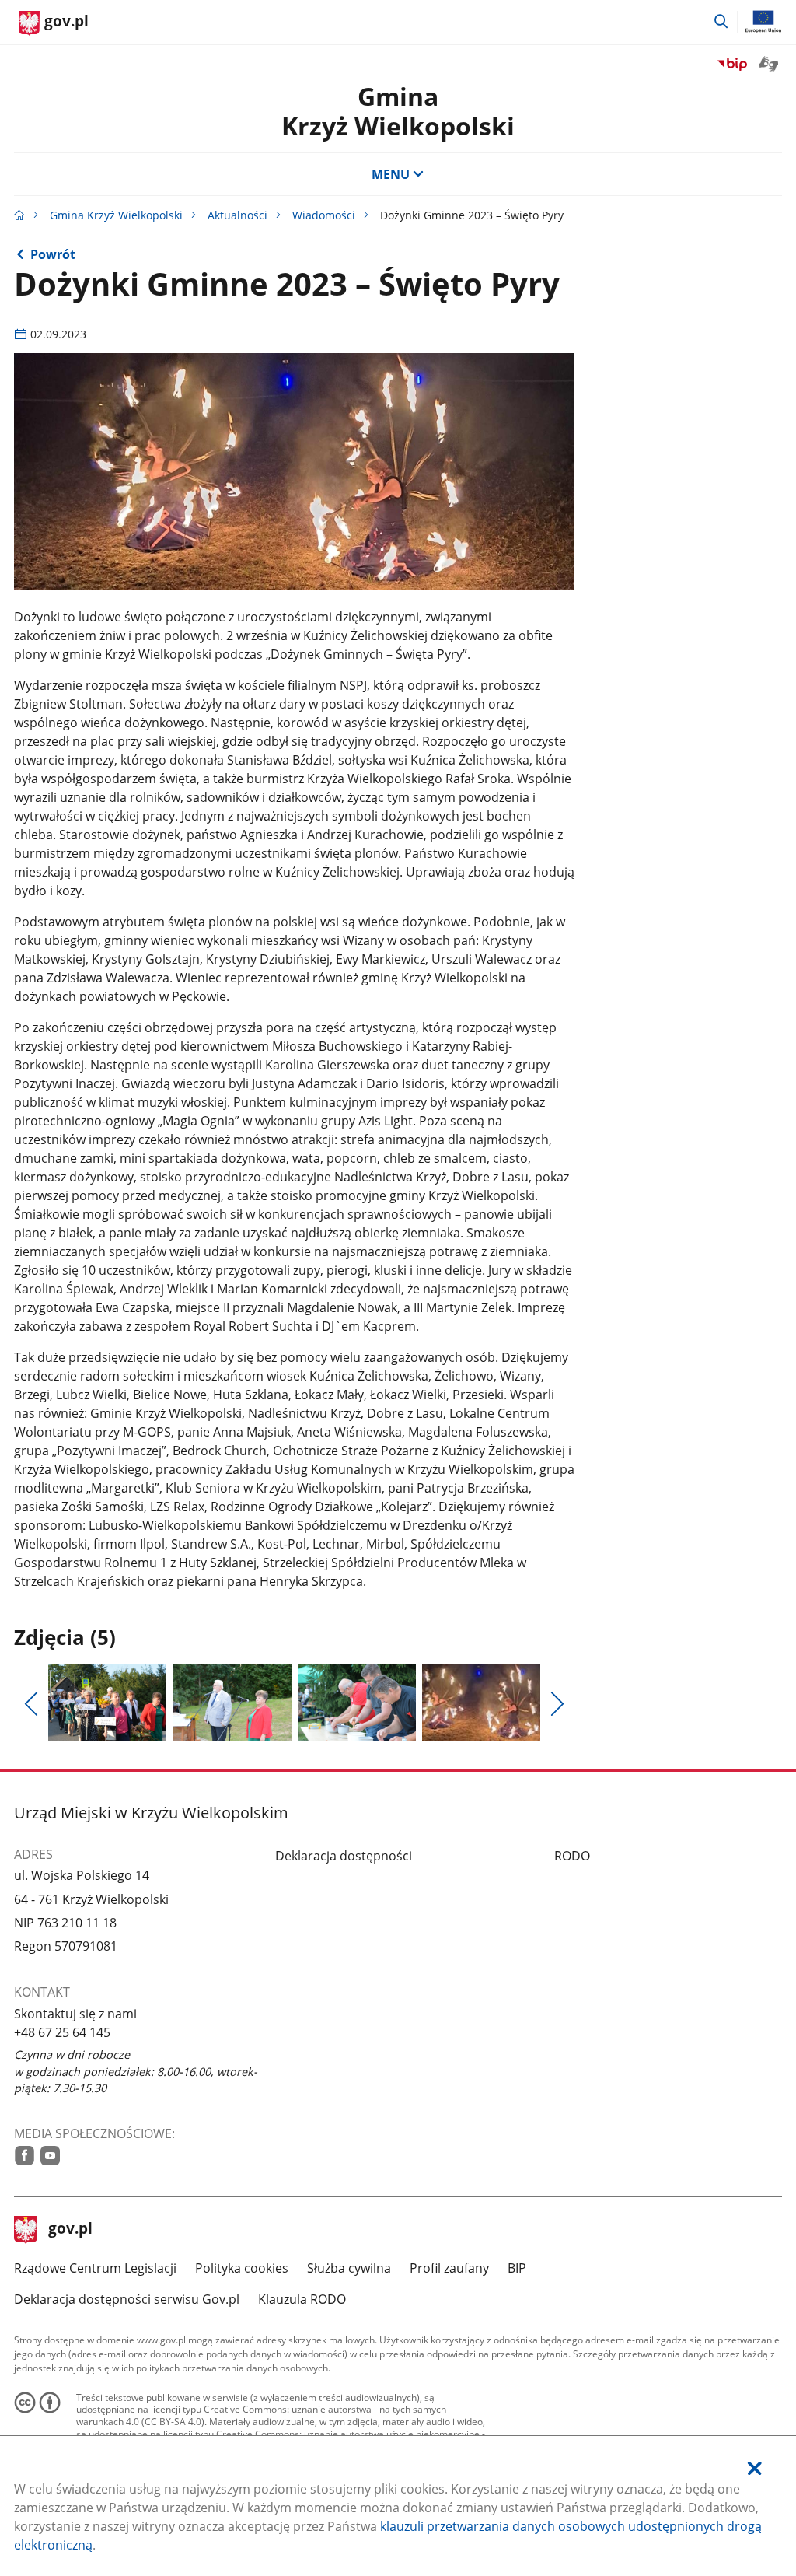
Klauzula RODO (302, 2299)
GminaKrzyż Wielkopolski (398, 111)
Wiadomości (324, 215)
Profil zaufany (449, 2268)
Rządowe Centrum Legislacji (95, 2268)
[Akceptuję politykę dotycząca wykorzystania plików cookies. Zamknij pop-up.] (755, 2468)
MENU (391, 174)
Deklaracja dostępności (344, 1856)
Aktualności (237, 215)
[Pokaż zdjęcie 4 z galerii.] (481, 1703)
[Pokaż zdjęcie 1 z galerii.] (107, 1703)
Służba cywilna (349, 2268)
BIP (517, 2268)
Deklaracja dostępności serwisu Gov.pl (127, 2299)
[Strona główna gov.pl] (19, 215)
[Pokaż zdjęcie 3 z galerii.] (357, 1703)
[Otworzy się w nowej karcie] (24, 2156)
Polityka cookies (242, 2268)
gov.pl (70, 2230)
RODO (572, 1856)
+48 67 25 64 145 (62, 2032)
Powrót (53, 254)
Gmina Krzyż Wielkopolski (116, 215)
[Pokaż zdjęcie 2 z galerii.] (232, 1703)
